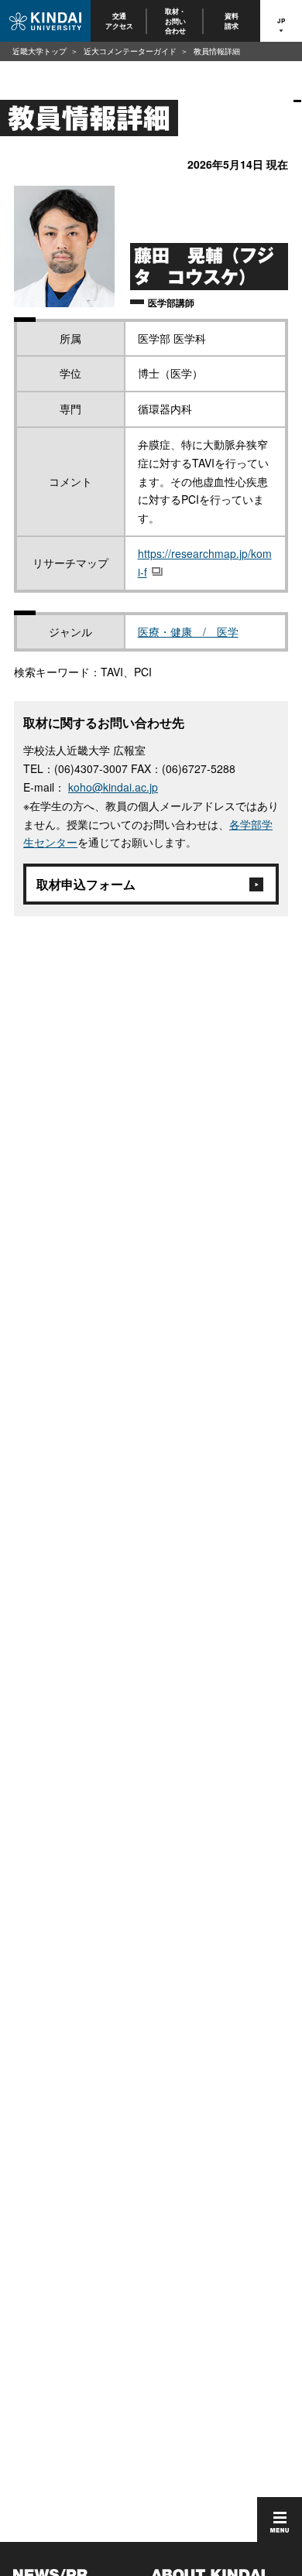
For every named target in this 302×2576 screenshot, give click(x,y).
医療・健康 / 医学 (188, 631)
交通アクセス (119, 21)
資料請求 (232, 21)
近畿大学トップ (39, 51)
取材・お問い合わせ (175, 21)
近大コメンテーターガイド (130, 51)
